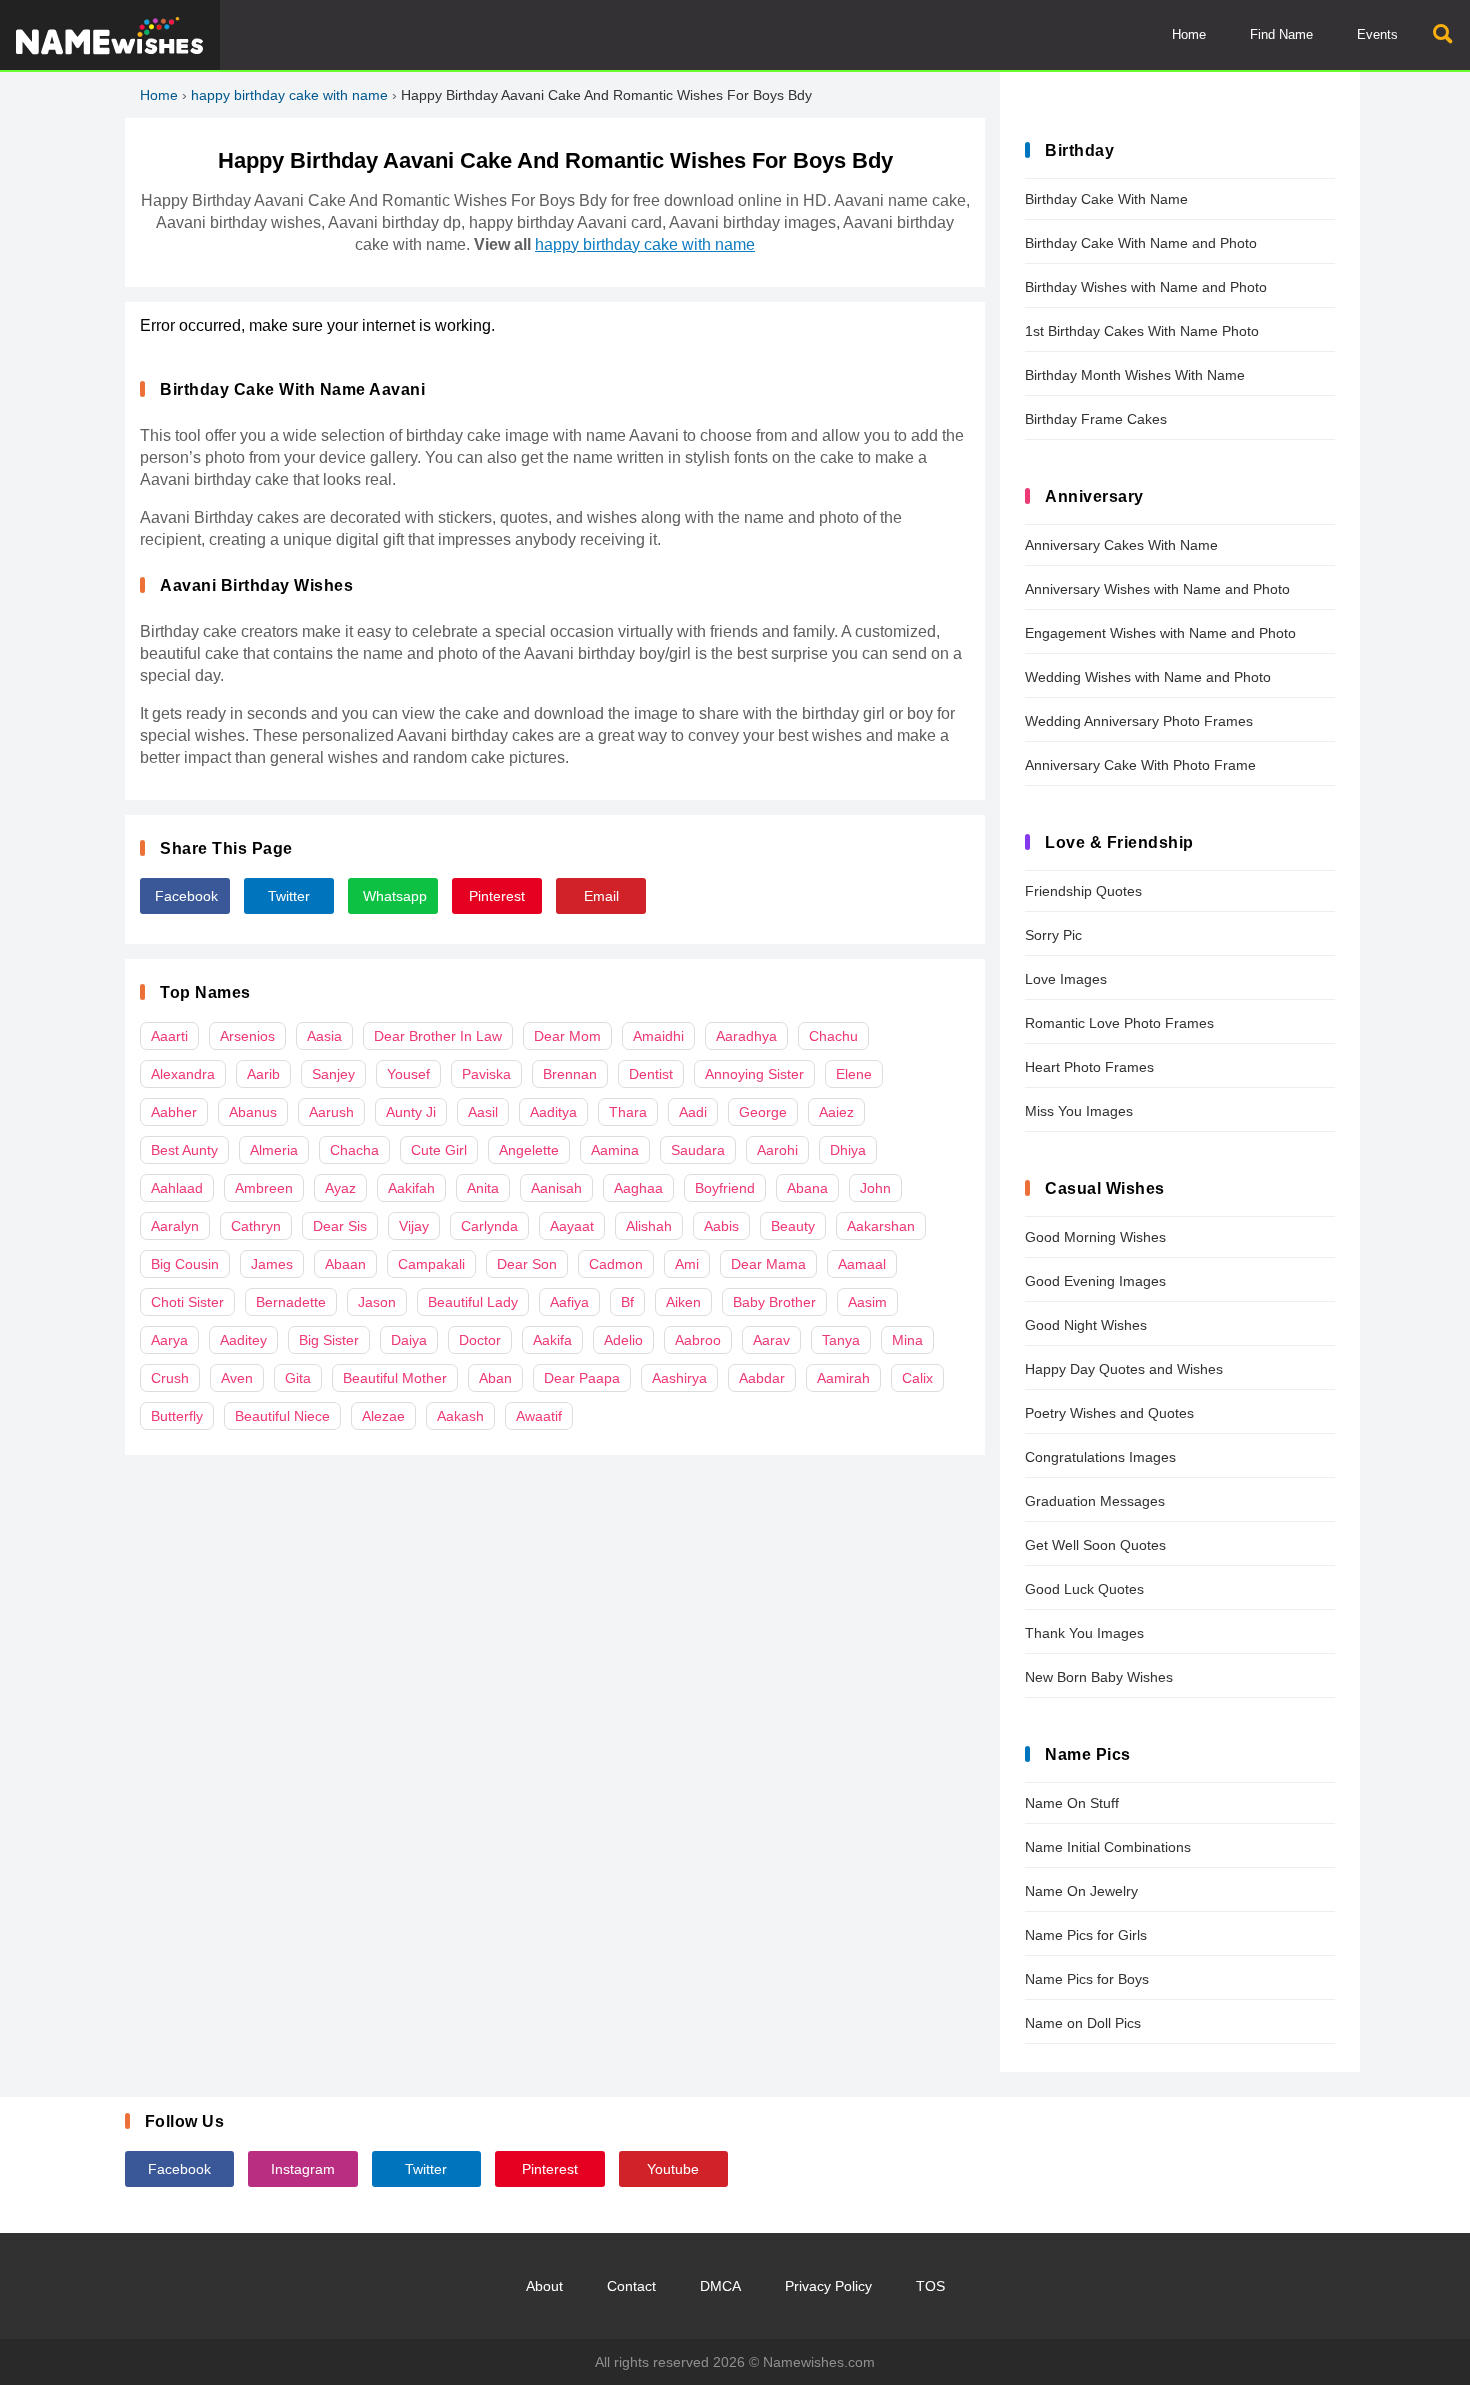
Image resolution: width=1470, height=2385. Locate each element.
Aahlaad (177, 1188)
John (875, 1188)
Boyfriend (725, 1188)
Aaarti (169, 1036)
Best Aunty (184, 1150)
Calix (917, 1378)
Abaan (345, 1264)
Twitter (289, 896)
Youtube (673, 2169)
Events (1377, 34)
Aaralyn (175, 1226)
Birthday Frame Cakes (1096, 419)
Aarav (771, 1340)
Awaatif (539, 1416)
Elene (854, 1074)
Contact (631, 2286)
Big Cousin (185, 1264)
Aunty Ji (411, 1112)
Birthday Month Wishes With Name (1135, 375)
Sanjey (333, 1074)
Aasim (867, 1302)
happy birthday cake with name (289, 95)
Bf (627, 1302)
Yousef (408, 1074)
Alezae (383, 1416)
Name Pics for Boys (1087, 1979)
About (544, 2286)
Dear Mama (768, 1264)
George (763, 1112)
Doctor (480, 1340)
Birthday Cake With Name (1106, 199)
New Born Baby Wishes (1099, 1677)
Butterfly (177, 1416)
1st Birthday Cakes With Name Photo (1142, 331)
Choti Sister (187, 1302)
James (272, 1264)
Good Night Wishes (1086, 1325)
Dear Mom (567, 1036)
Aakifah (411, 1188)
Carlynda (489, 1226)
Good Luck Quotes (1084, 1589)
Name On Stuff (1072, 1803)
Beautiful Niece (282, 1416)
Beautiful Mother (395, 1378)
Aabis (721, 1226)
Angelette (529, 1150)
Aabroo (698, 1340)
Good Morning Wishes (1095, 1237)
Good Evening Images (1095, 1281)
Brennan (570, 1074)
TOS (930, 2286)
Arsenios (247, 1036)
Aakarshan (881, 1226)
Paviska (486, 1074)
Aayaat (572, 1226)
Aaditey (243, 1340)
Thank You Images (1084, 1633)
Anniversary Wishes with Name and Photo (1157, 589)
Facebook (186, 896)
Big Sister (329, 1340)
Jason (377, 1302)
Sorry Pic (1053, 935)
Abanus (253, 1112)
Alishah (649, 1226)
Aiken (683, 1302)
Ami (687, 1264)
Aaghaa (638, 1188)
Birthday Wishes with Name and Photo (1146, 287)
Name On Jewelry (1081, 1891)
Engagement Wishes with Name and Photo (1160, 633)
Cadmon (616, 1264)
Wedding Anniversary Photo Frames (1139, 721)
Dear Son (527, 1264)
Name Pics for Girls (1086, 1935)
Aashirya (679, 1378)
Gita (298, 1378)
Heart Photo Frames (1089, 1067)
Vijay (414, 1226)
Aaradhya (746, 1036)
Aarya (169, 1340)
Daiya (409, 1340)
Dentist (651, 1074)
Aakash (460, 1416)
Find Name (1281, 34)
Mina (907, 1340)
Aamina (615, 1150)
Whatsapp (395, 896)
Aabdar (762, 1378)
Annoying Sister (754, 1074)
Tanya (841, 1340)
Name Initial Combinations (1108, 1847)
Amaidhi (658, 1036)
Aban (495, 1378)
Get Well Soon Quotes (1095, 1545)
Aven (237, 1378)
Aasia (324, 1036)
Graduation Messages (1095, 1501)
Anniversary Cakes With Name (1121, 545)
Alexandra (183, 1074)
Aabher (174, 1112)
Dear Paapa (582, 1378)
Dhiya (848, 1150)
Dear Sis (340, 1226)
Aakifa (552, 1340)
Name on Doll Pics (1083, 2023)
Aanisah (556, 1188)
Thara (628, 1112)
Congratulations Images (1100, 1457)
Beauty (793, 1226)
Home (1189, 34)
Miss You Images (1079, 1111)
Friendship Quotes (1083, 891)
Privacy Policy (828, 2286)
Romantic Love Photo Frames (1119, 1023)
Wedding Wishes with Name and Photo (1148, 677)
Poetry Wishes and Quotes (1109, 1413)
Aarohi (777, 1150)
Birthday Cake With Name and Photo (1141, 243)
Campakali (431, 1264)
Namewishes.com (819, 2362)
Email (601, 896)
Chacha (354, 1150)
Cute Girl (439, 1150)
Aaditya (553, 1112)
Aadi (693, 1112)
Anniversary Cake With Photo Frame (1140, 765)
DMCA (720, 2286)
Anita (483, 1188)
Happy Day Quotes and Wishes (1124, 1369)
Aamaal (862, 1264)
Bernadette (291, 1302)
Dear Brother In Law (438, 1036)
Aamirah (843, 1378)
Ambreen (264, 1188)
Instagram (303, 2169)
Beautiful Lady (473, 1302)
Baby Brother (774, 1302)
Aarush (331, 1112)
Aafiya (569, 1302)
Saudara (698, 1150)
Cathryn (256, 1226)
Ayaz (340, 1188)
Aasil (483, 1112)
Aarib (263, 1074)
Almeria (274, 1150)
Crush (170, 1378)
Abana (807, 1188)
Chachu (833, 1036)
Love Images (1066, 979)
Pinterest (497, 896)
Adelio (623, 1340)
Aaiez (836, 1112)
